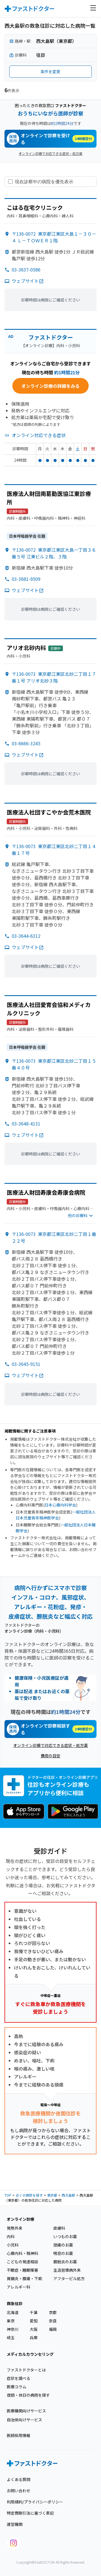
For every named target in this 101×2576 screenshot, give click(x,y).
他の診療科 (78, 1215)
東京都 (52, 2195)
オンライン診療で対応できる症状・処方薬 (50, 153)
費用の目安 (50, 1756)
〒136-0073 (54, 677)
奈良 (53, 2321)
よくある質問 (19, 2479)
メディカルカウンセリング (30, 2354)
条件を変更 (50, 71)
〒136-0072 (54, 237)
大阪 (34, 2329)
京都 (53, 2312)
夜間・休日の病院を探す (28, 2395)
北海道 (13, 2312)
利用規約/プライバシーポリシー (35, 2502)
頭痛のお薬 (63, 2245)
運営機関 (15, 2524)
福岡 (53, 2329)
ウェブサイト (25, 281)
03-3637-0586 (26, 270)
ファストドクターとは (26, 2370)
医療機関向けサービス (26, 2411)
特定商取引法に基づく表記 (30, 2513)
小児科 (13, 2245)
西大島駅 (68, 2195)
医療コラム (17, 2387)
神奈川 (13, 2329)
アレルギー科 (19, 2287)
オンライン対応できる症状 (39, 435)
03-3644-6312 (26, 936)
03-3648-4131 (26, 1124)
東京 (11, 2321)
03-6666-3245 (26, 743)
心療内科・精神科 (22, 2253)
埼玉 (11, 2338)
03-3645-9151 (26, 1364)
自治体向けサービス (24, 2420)
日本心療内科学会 (60, 1505)
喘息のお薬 (63, 2253)
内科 (11, 2236)
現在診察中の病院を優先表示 (44, 182)
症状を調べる (19, 2378)
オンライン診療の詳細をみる (50, 386)
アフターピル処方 (69, 2278)
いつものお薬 (65, 2236)
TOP (8, 2195)
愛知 (34, 2321)
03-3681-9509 (26, 579)
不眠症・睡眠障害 (22, 2270)
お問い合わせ (19, 2491)
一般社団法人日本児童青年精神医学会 (56, 1515)
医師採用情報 (19, 2435)
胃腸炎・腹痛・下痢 (24, 2278)
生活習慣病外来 (67, 2270)
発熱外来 (15, 2228)
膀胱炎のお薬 (65, 2262)
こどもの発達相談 (22, 2262)
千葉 (34, 2312)
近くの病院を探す (29, 2195)
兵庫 (34, 2338)
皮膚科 (59, 2228)
